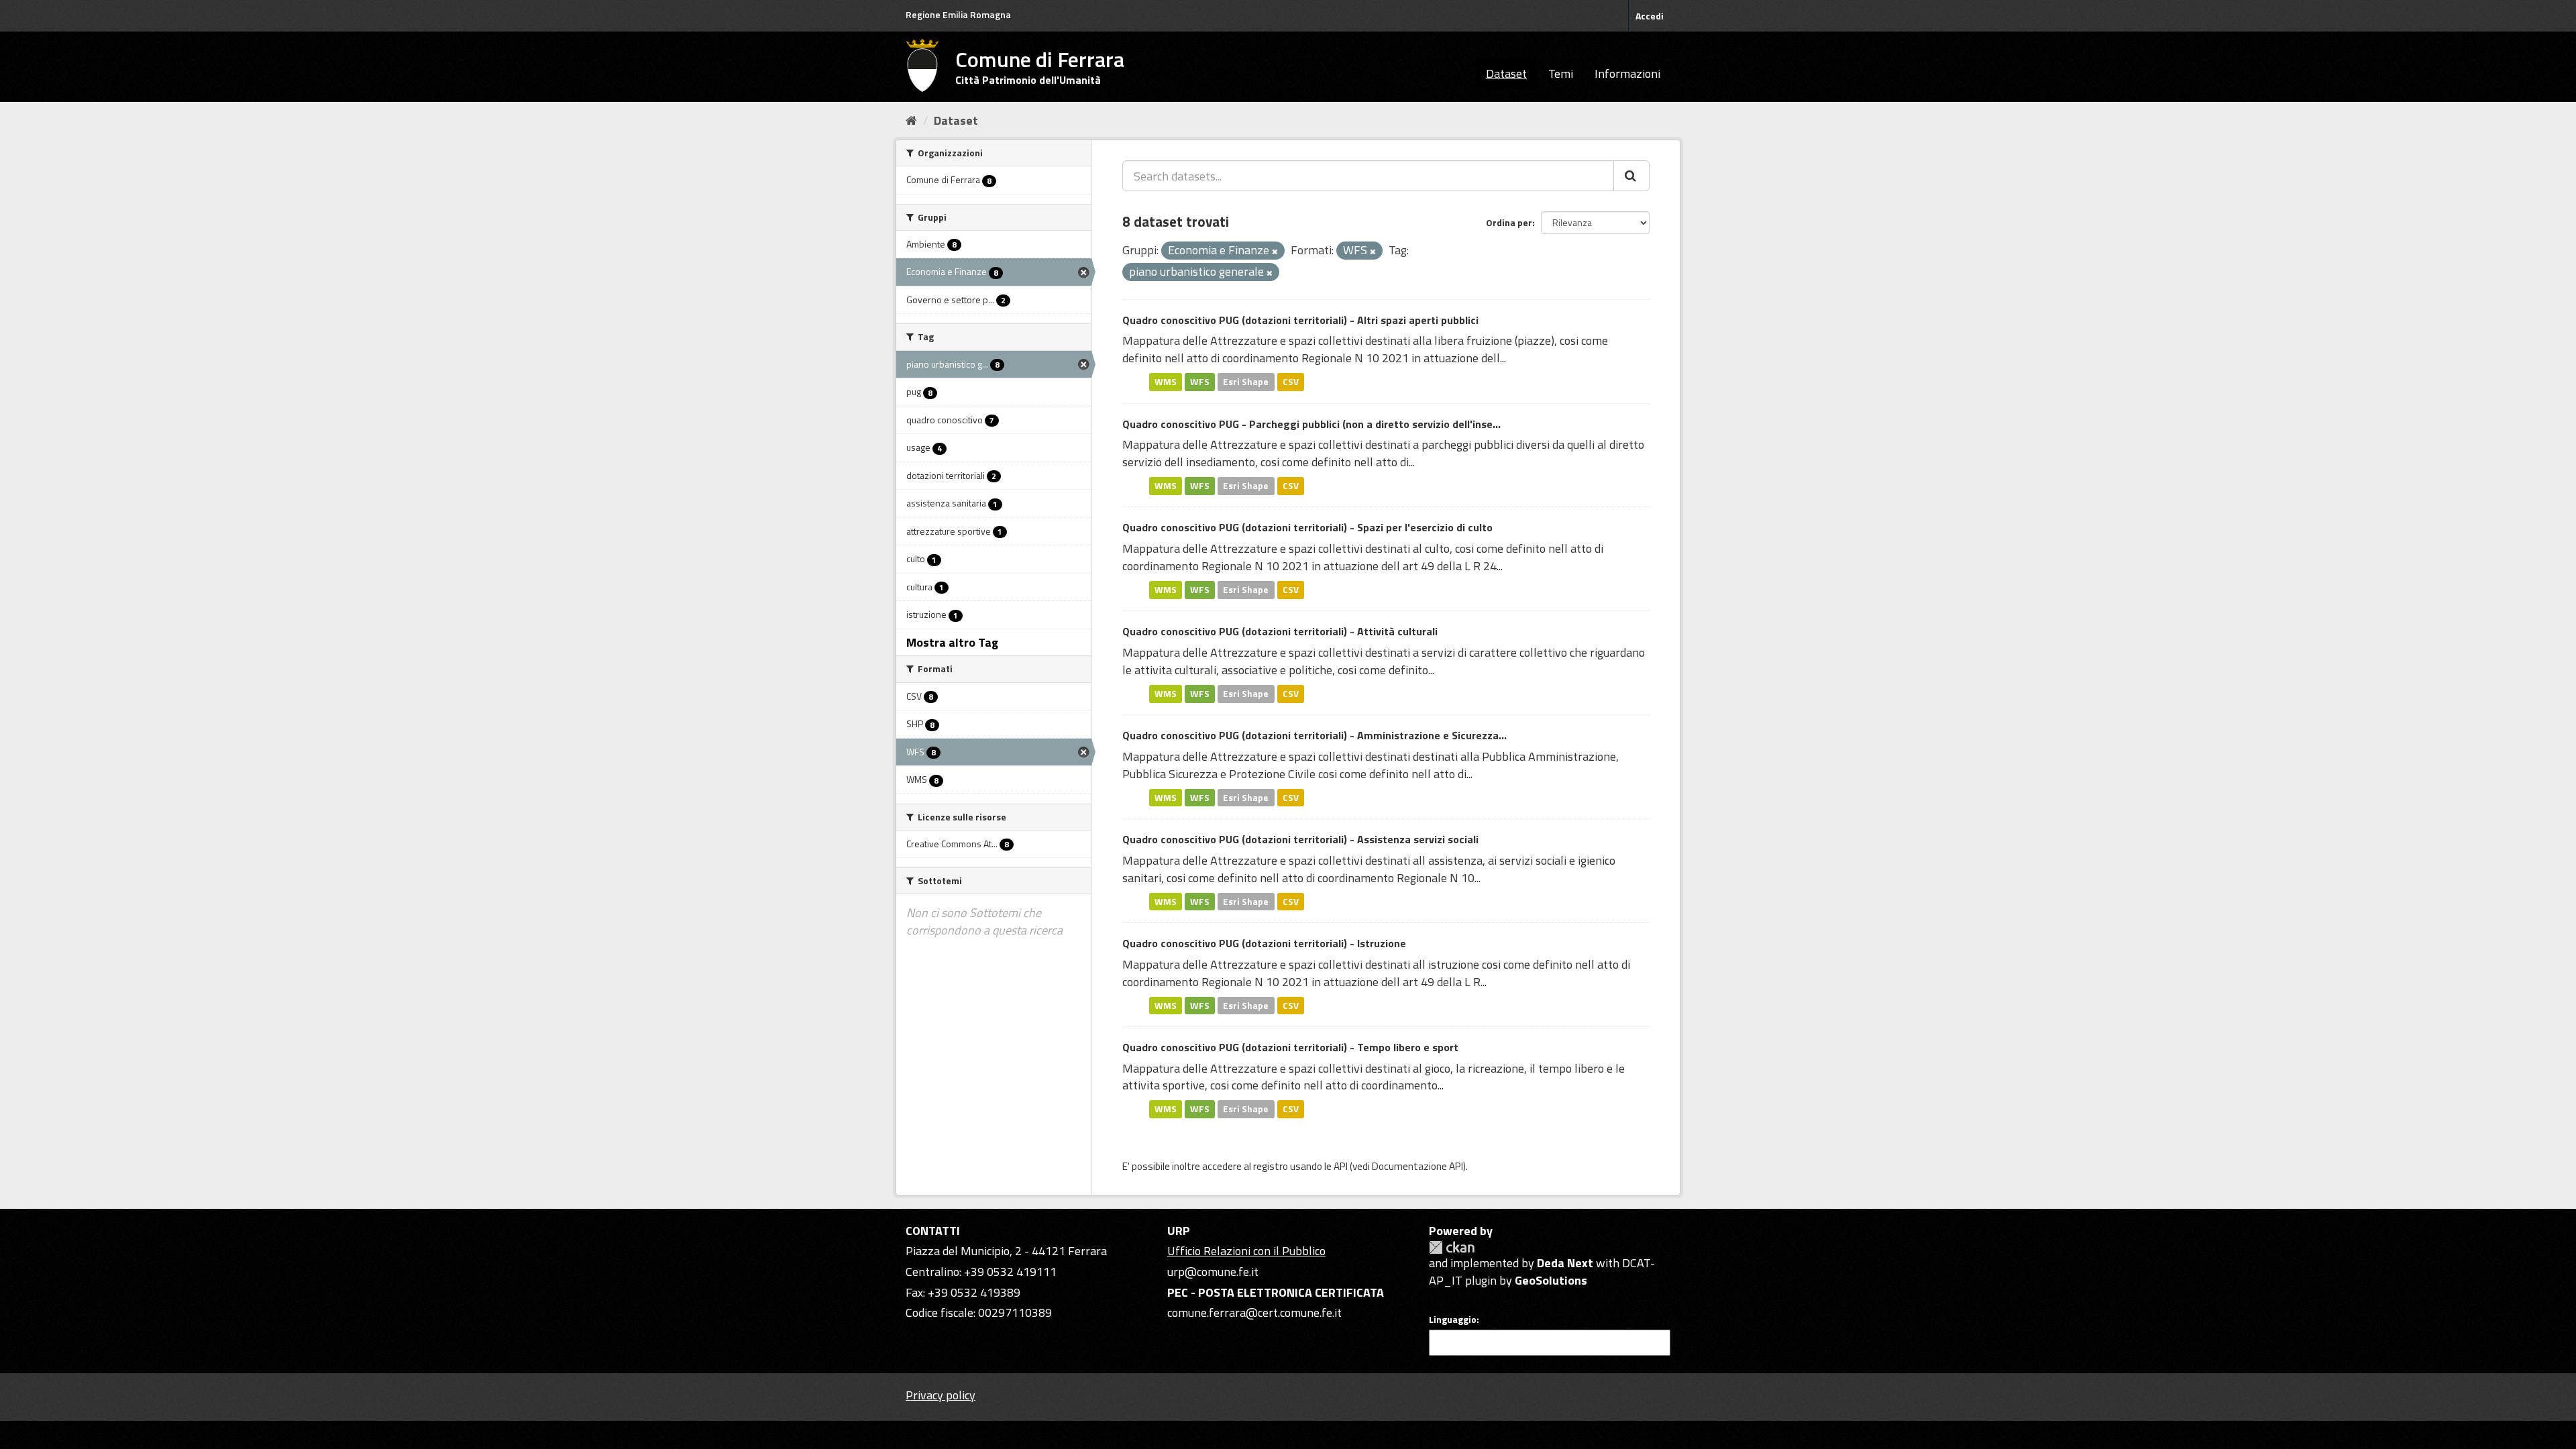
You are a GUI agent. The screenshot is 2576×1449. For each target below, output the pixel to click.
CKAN (1452, 1247)
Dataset (1506, 73)
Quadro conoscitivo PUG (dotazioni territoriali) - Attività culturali (1280, 631)
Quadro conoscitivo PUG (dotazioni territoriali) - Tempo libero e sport (1290, 1047)
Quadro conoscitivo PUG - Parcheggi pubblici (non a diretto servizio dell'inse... (1311, 424)
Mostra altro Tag (952, 642)
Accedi (1650, 16)
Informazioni (1627, 73)
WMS (1166, 382)
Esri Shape (1246, 382)
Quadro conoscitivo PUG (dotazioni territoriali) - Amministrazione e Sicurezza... (1314, 735)
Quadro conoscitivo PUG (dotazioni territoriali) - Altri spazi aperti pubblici (1300, 320)
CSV (1291, 382)
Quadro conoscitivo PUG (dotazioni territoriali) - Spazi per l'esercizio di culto (1307, 527)
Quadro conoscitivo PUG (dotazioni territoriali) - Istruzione (1264, 943)
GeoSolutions (1551, 1280)
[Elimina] (1275, 252)
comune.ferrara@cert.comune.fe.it (1254, 1312)
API (1341, 1166)
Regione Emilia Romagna (958, 14)
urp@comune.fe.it (1213, 1272)
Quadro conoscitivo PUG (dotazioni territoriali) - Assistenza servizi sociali (1300, 839)
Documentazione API (1417, 1166)
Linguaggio (1453, 1320)
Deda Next (1565, 1263)
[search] (1631, 176)
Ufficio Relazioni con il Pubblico (1246, 1251)
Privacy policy (941, 1395)
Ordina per (1509, 222)
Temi (1561, 73)
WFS (1200, 382)
